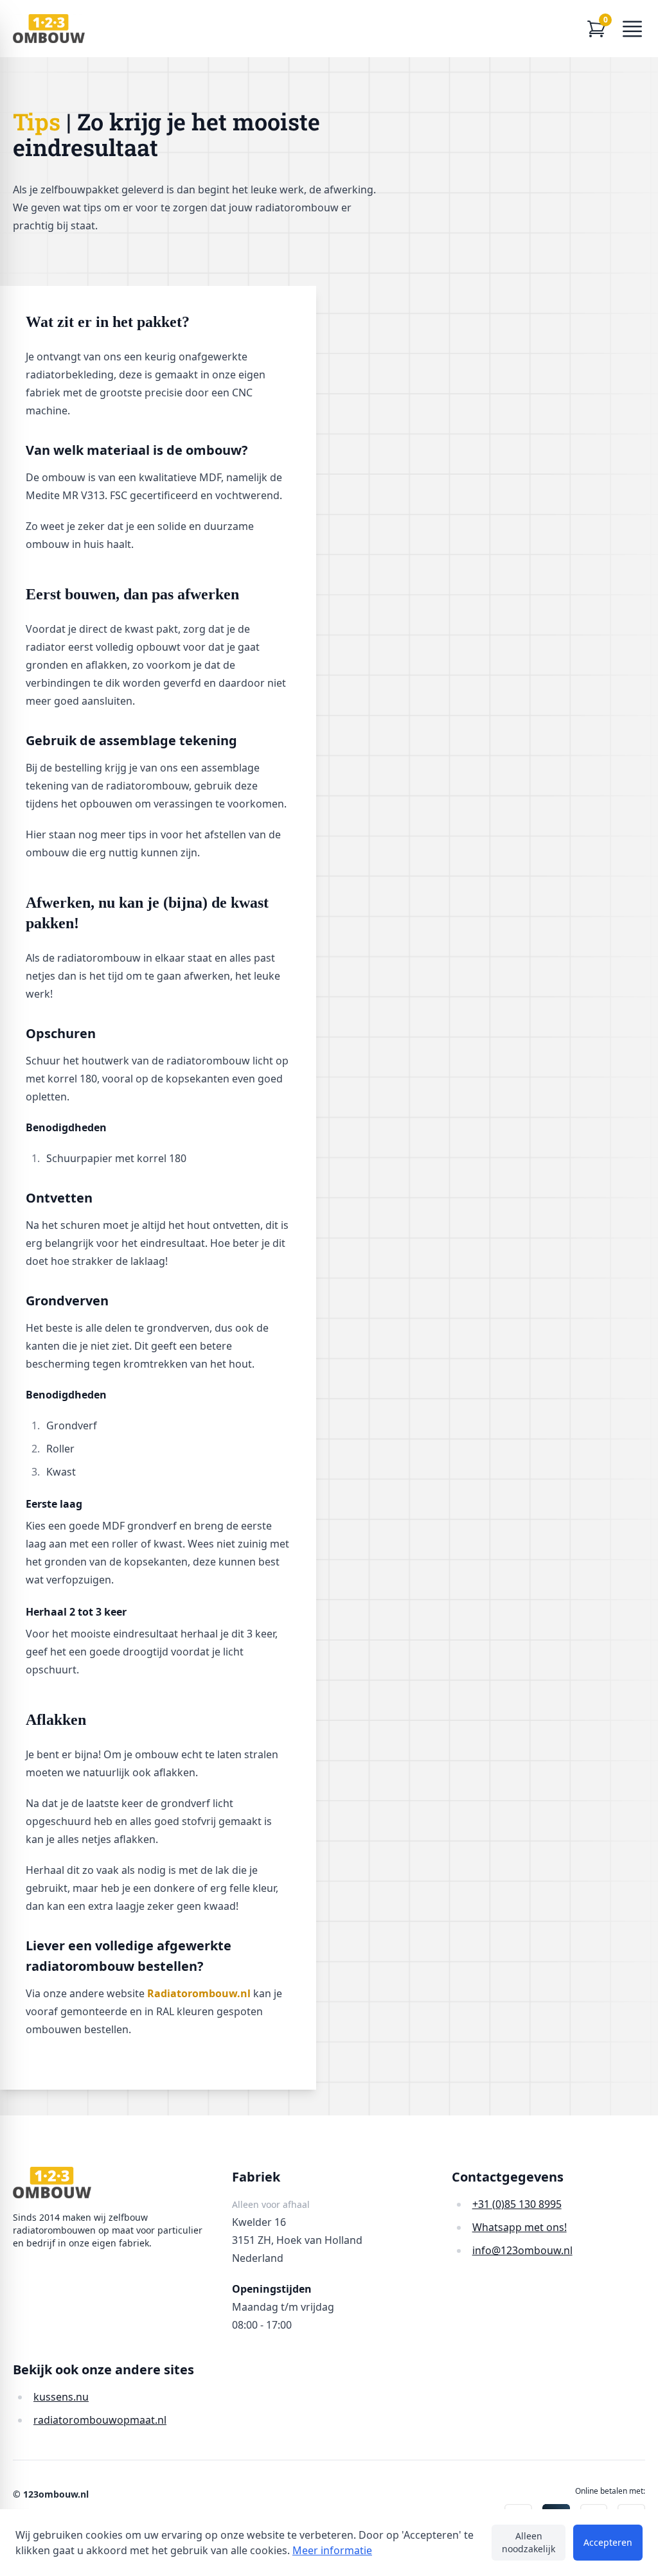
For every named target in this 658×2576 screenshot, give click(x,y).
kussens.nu (61, 2397)
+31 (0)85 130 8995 (517, 2204)
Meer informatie (332, 2550)
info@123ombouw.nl (522, 2250)
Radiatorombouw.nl (199, 1993)
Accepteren (608, 2542)
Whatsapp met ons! (520, 2227)
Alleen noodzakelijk (529, 2542)
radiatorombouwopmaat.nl (100, 2420)
